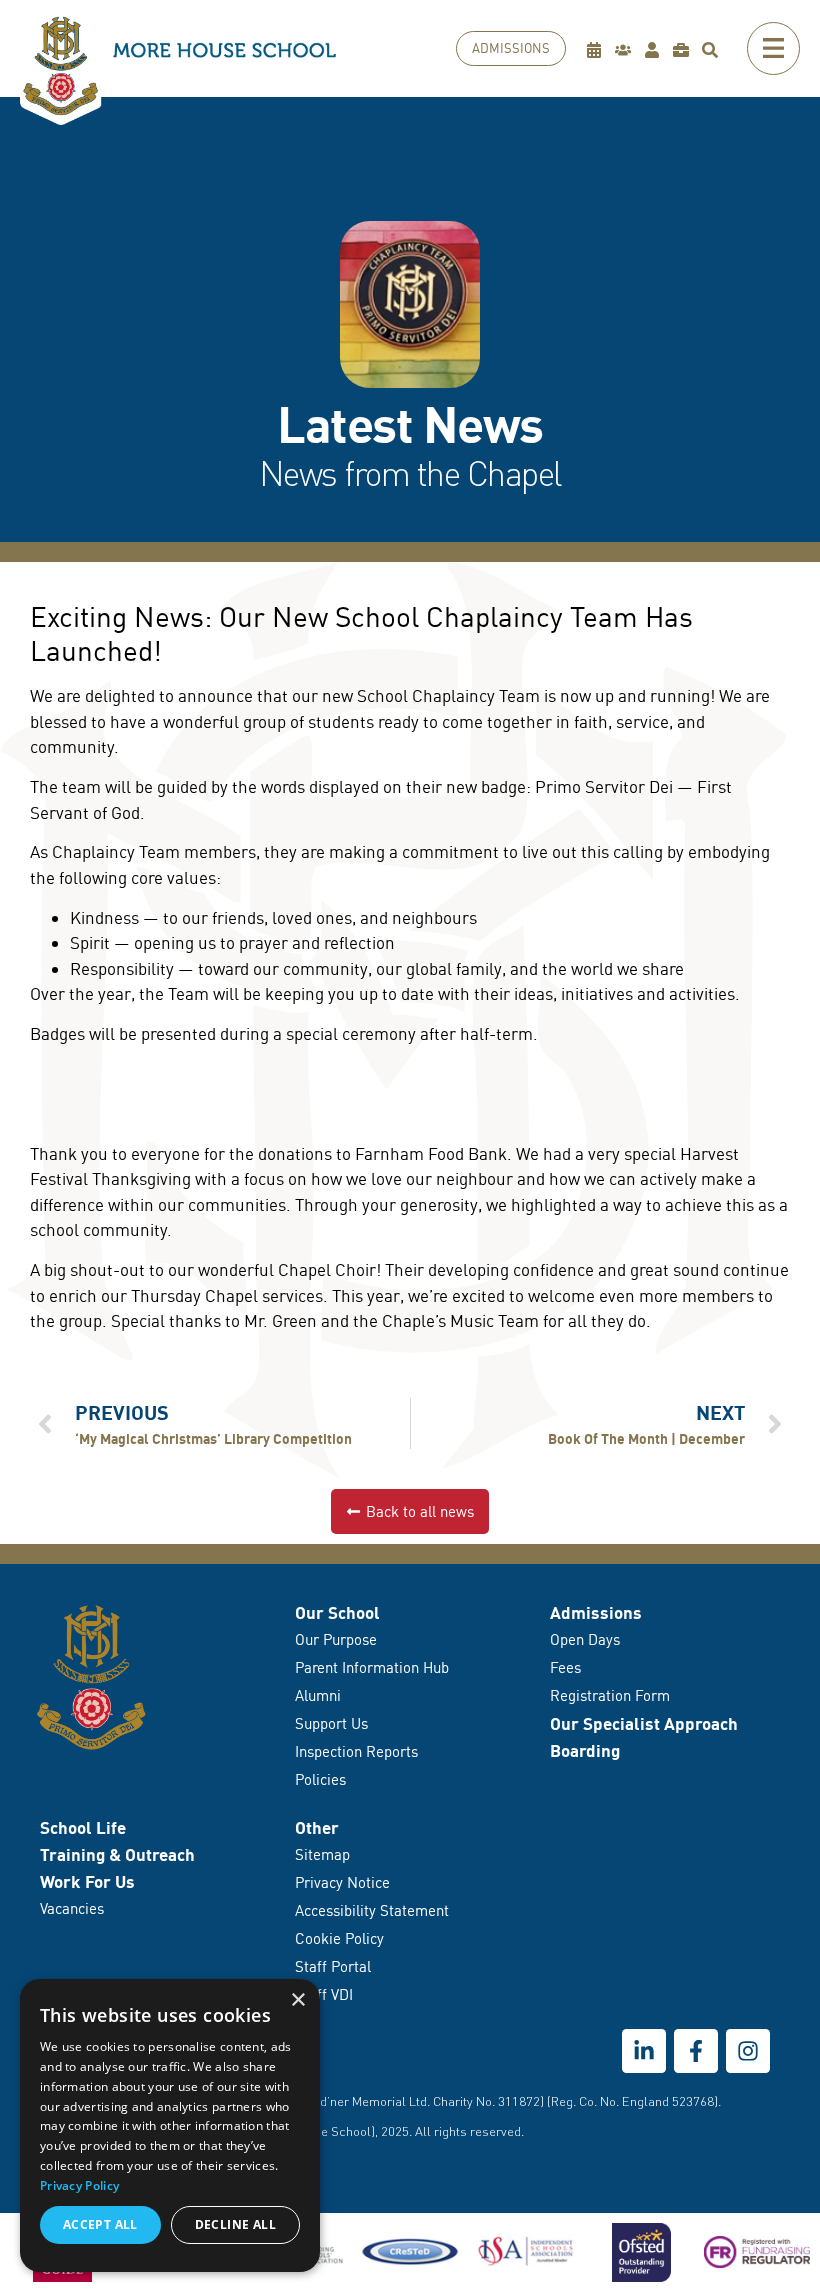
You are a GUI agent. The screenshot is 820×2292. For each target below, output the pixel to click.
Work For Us (87, 1881)
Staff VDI (324, 1994)
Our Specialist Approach (644, 1723)
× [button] (297, 2000)
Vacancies (72, 1908)
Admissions (596, 1612)
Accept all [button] (100, 2224)
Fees (565, 1667)
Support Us (331, 1723)
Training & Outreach (117, 1854)
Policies (320, 1779)
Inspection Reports (356, 1751)
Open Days (585, 1639)
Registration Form (610, 1695)
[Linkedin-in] (644, 2051)
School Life (83, 1827)
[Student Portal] (656, 49)
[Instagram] (748, 2051)
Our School (337, 1612)
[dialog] (170, 2125)
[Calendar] (598, 49)
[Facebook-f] (696, 2051)
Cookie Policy (339, 1938)
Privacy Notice (342, 1882)
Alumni (318, 1695)
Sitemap (322, 1854)
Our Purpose (336, 1639)
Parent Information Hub (372, 1667)
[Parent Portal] (627, 49)
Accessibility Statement (372, 1910)
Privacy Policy (79, 2185)
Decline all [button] (235, 2224)
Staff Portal (333, 1966)
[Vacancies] (685, 49)
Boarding (585, 1750)
